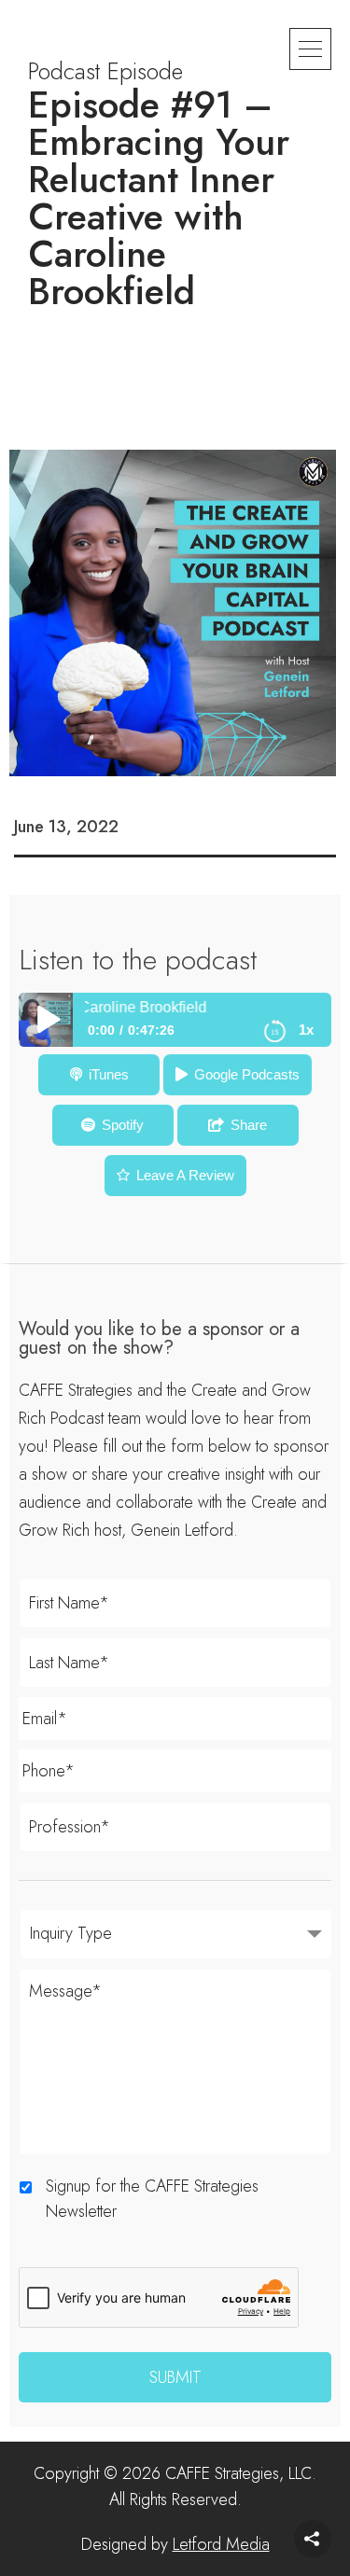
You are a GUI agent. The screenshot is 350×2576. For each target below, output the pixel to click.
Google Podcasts (247, 1074)
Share (249, 1125)
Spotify (123, 1125)
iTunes (109, 1074)
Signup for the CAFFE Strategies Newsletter (152, 2199)
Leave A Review (185, 1175)
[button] (310, 49)
